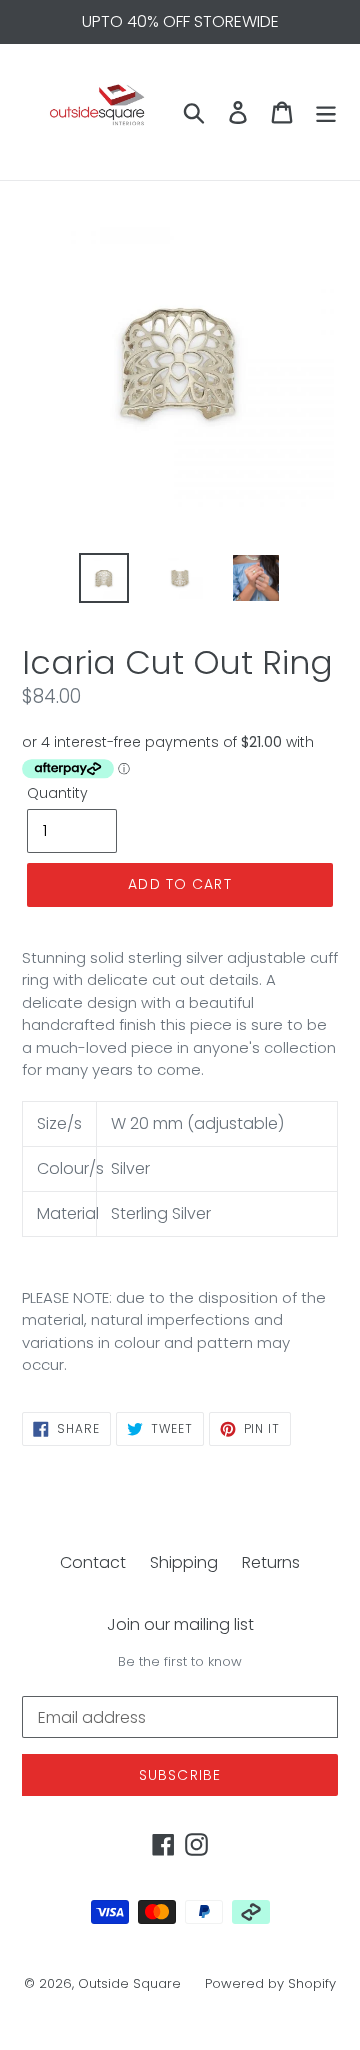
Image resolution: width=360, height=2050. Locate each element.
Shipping (184, 1562)
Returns (271, 1562)
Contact (93, 1562)
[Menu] (326, 112)
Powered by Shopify (270, 1983)
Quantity (57, 793)
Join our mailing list (180, 1624)
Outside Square (129, 1983)
